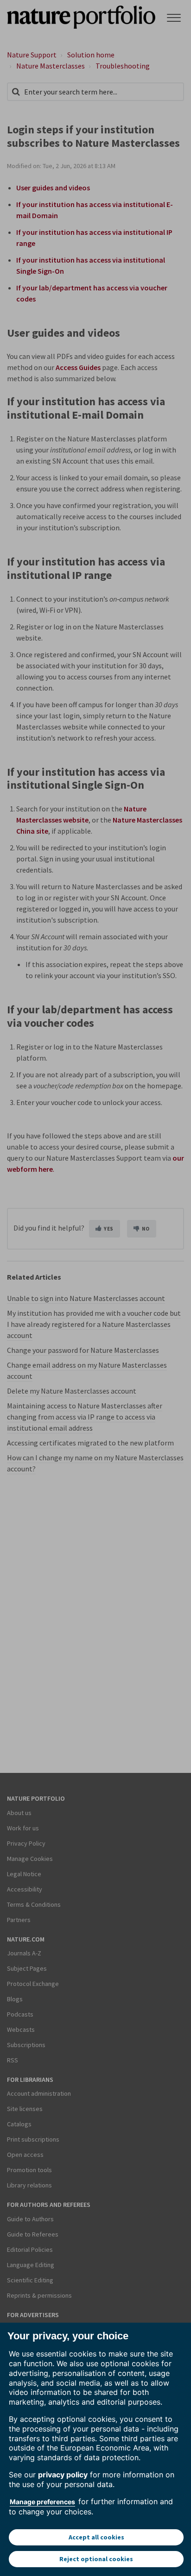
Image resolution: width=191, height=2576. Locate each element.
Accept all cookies (96, 2537)
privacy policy (63, 2475)
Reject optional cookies (96, 2559)
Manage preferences (42, 2502)
